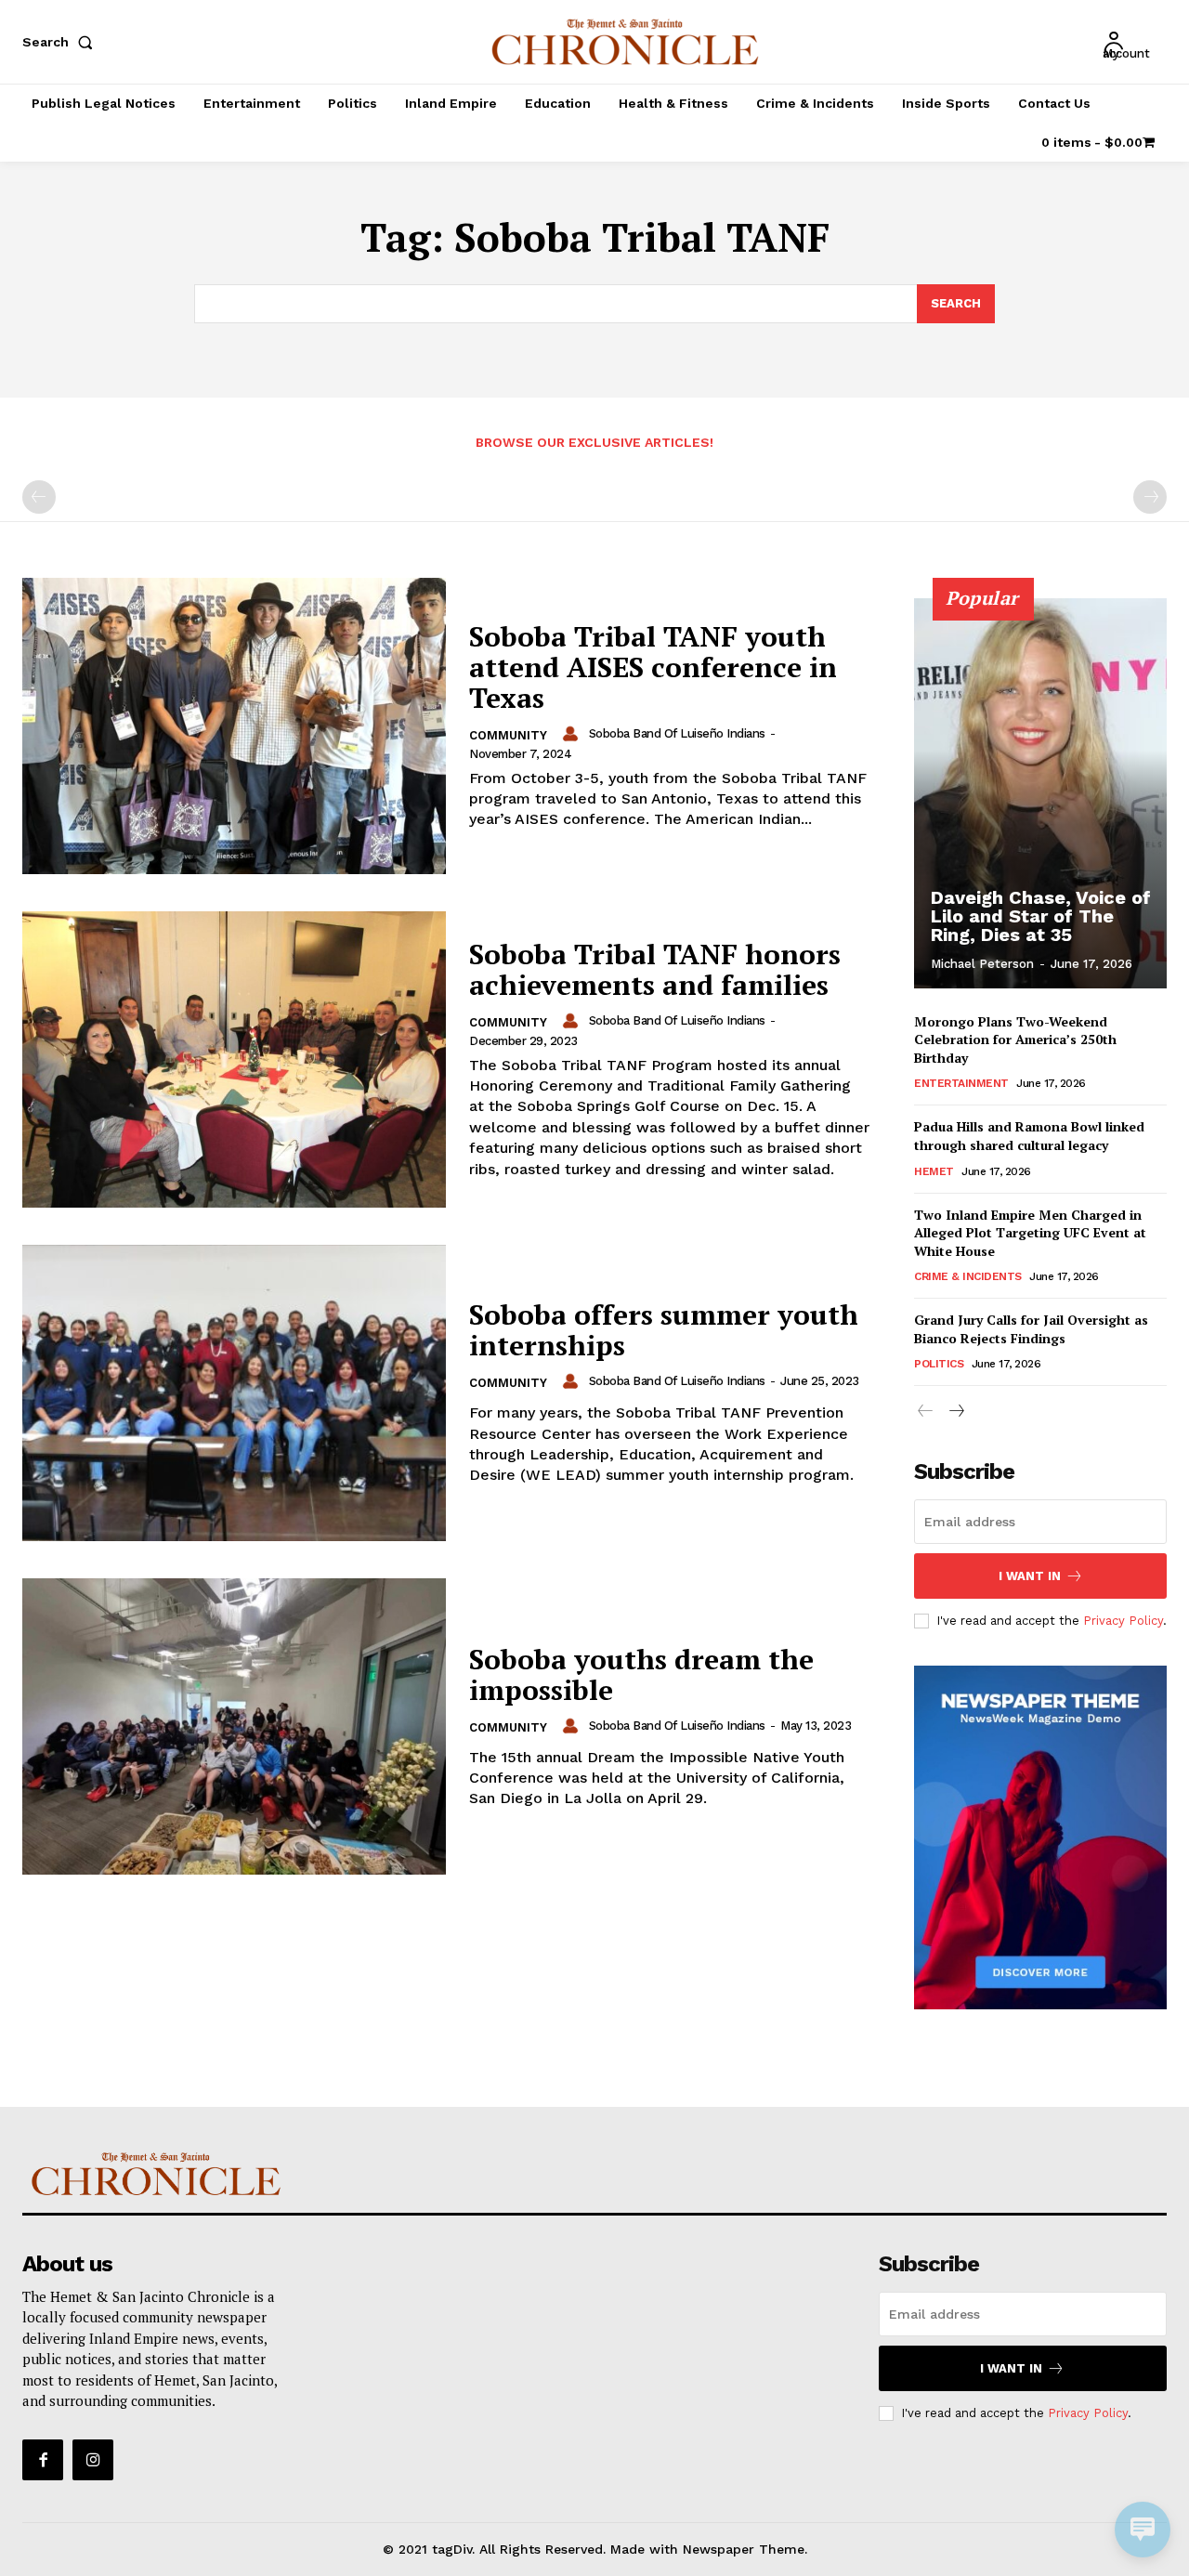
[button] (61, 42)
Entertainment (961, 1083)
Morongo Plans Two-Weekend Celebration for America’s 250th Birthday (1015, 1040)
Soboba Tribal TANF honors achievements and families (655, 969)
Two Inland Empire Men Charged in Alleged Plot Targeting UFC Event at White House (1030, 1233)
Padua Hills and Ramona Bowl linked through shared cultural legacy (1029, 1136)
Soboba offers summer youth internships (664, 1330)
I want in (1030, 1576)
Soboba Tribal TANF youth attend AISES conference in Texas (653, 667)
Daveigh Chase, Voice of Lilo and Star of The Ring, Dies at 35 (1041, 916)
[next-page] (955, 1412)
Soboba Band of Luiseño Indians (677, 733)
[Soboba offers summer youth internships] (234, 1393)
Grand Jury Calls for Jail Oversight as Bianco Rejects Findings (1031, 1329)
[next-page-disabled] (1150, 497)
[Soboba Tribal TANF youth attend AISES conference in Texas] (234, 726)
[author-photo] (573, 734)
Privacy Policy (1123, 1621)
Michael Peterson (982, 964)
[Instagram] (93, 2460)
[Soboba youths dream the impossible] (234, 1726)
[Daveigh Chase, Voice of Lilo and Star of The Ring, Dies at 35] (1040, 793)
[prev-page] (39, 497)
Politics (939, 1364)
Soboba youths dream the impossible (641, 1674)
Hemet (934, 1171)
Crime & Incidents (968, 1276)
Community (508, 735)
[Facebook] (43, 2460)
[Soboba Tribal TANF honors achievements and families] (234, 1059)
